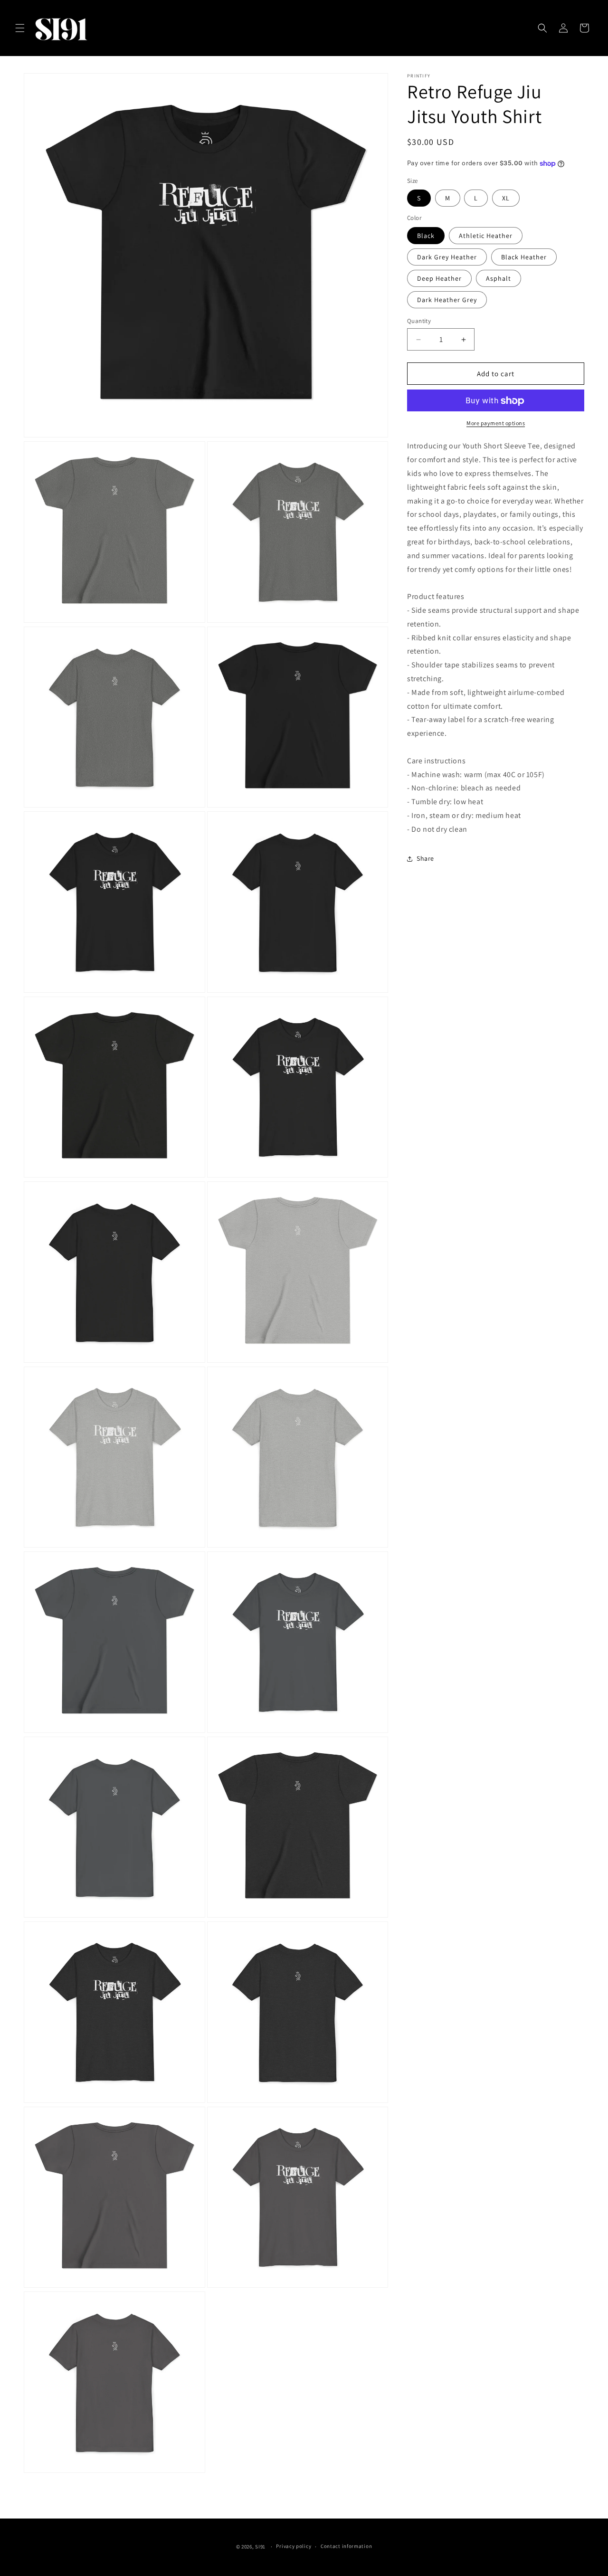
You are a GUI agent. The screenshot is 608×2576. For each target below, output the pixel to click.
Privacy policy (294, 2546)
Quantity (419, 321)
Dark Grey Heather (447, 257)
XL (506, 199)
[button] (20, 28)
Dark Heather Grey (447, 300)
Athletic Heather (486, 236)
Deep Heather (439, 278)
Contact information (346, 2546)
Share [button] (425, 858)
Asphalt (499, 278)
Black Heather (524, 257)
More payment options (496, 423)
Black (426, 236)
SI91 (261, 2547)
